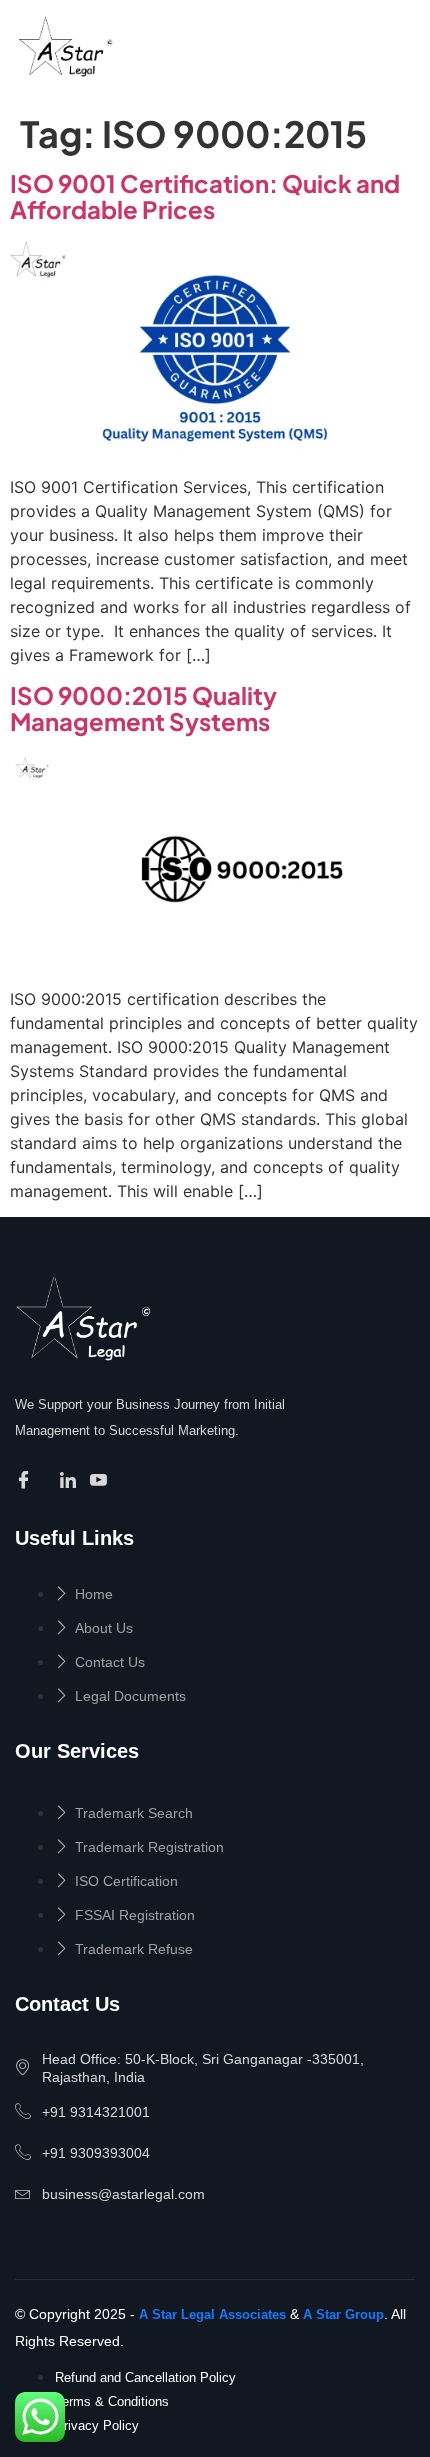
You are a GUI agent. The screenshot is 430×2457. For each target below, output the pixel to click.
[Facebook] (26, 1481)
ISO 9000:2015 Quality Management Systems (143, 708)
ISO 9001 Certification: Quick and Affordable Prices (205, 196)
